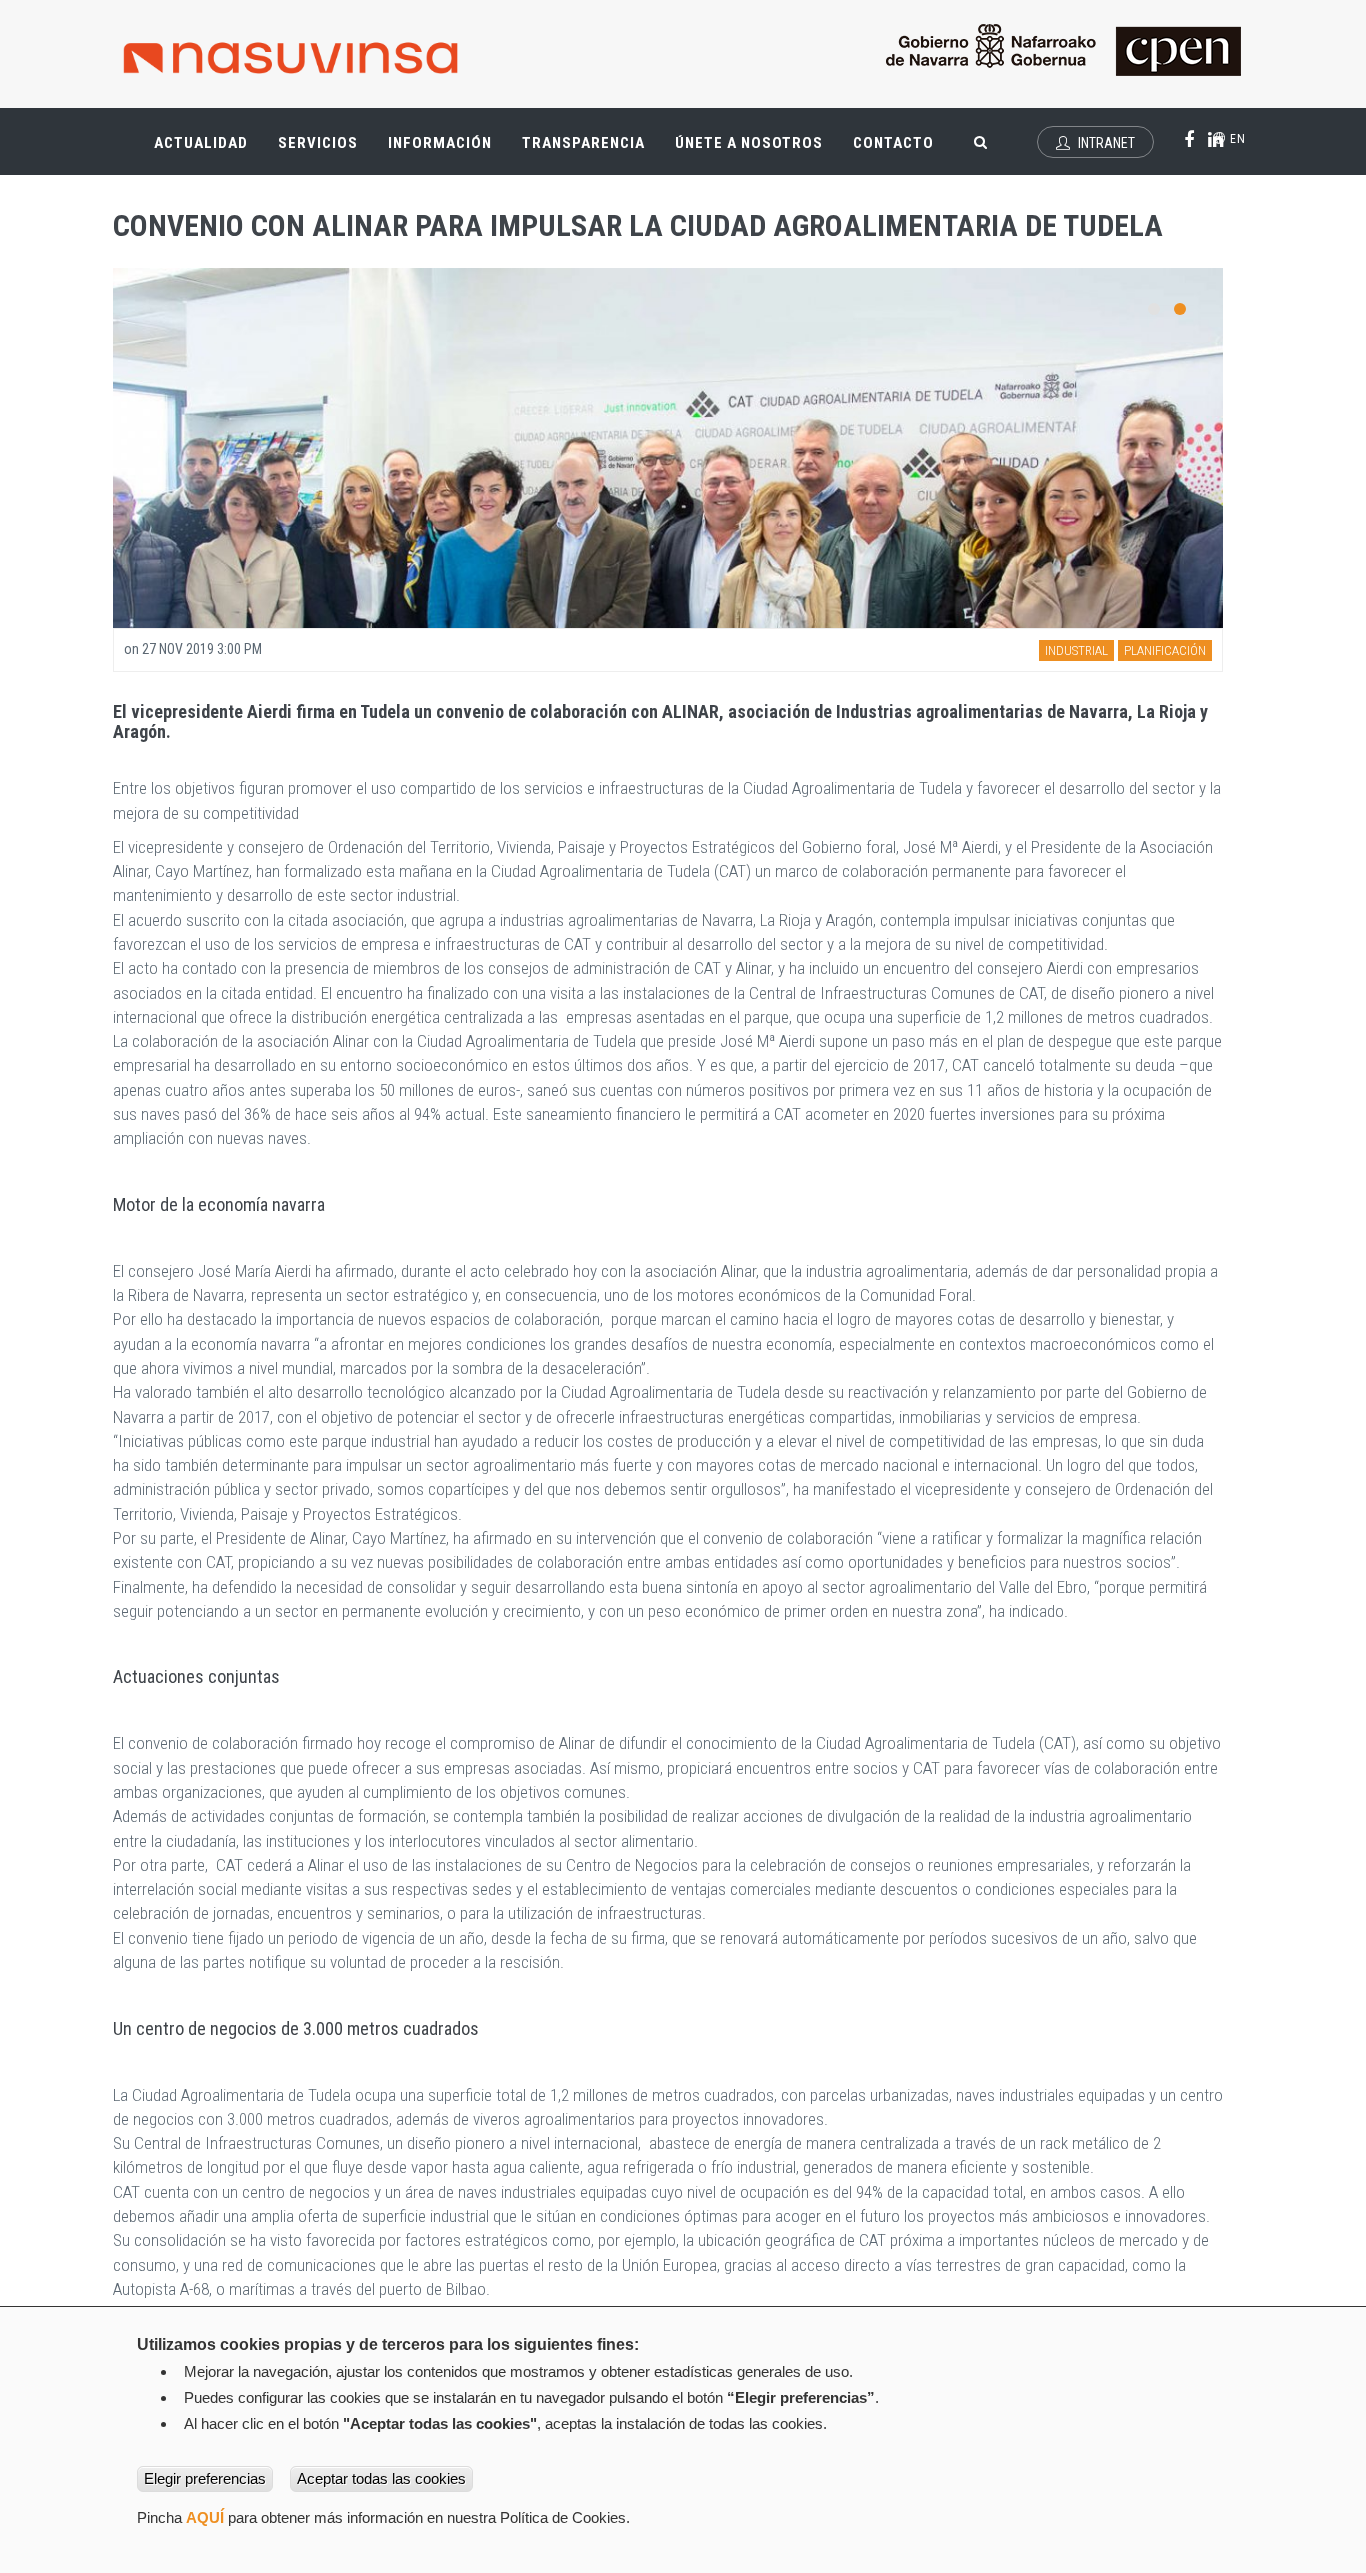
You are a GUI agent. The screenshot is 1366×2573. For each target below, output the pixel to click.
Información (440, 143)
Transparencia (591, 151)
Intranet (1105, 143)
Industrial (1076, 650)
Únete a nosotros (749, 143)
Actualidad (208, 151)
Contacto (893, 143)
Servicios (325, 151)
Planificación (1165, 650)
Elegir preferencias (205, 2478)
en (1236, 139)
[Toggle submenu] (233, 133)
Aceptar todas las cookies (381, 2478)
